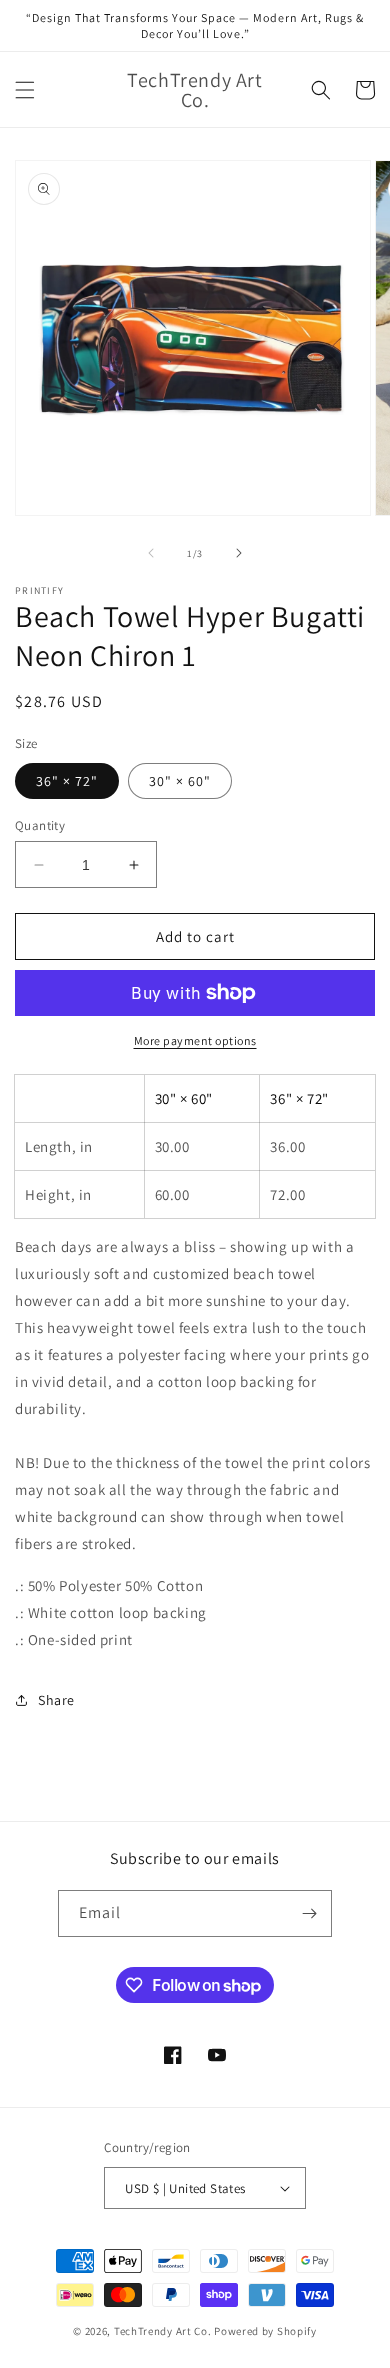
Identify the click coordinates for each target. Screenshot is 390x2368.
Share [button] (56, 1700)
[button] (25, 90)
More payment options (195, 1040)
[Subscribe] (309, 1913)
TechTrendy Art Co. (163, 2331)
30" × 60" (180, 781)
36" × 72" (67, 781)
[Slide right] (239, 553)
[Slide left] (151, 553)
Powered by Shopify (265, 2331)
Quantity (40, 825)
